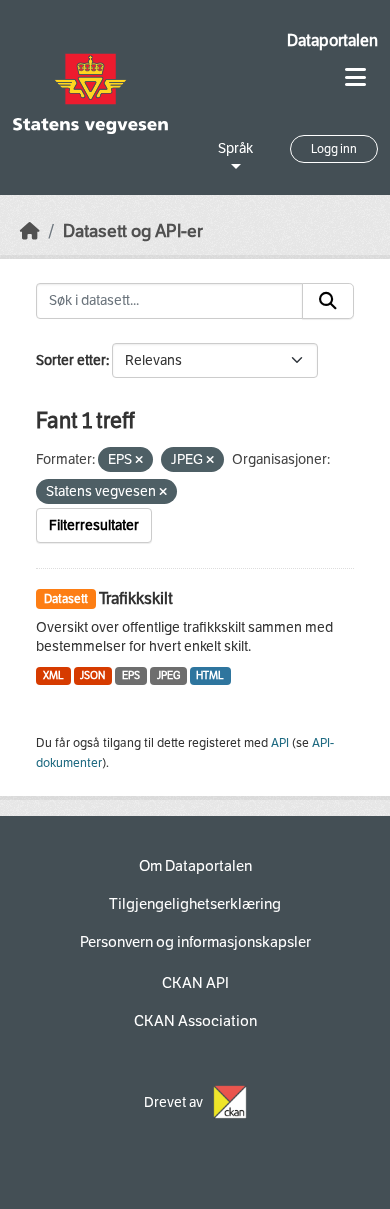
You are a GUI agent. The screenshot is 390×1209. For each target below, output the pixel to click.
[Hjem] (30, 231)
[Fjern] (139, 460)
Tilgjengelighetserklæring (195, 904)
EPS (131, 675)
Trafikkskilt (136, 598)
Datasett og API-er (133, 231)
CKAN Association (195, 1021)
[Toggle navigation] (355, 77)
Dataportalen (332, 40)
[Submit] (328, 301)
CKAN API (195, 983)
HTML (210, 675)
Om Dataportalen (195, 866)
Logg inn (334, 149)
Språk (235, 148)
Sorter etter (71, 360)
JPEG (168, 675)
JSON (92, 675)
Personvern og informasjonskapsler (195, 942)
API (280, 743)
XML (53, 675)
